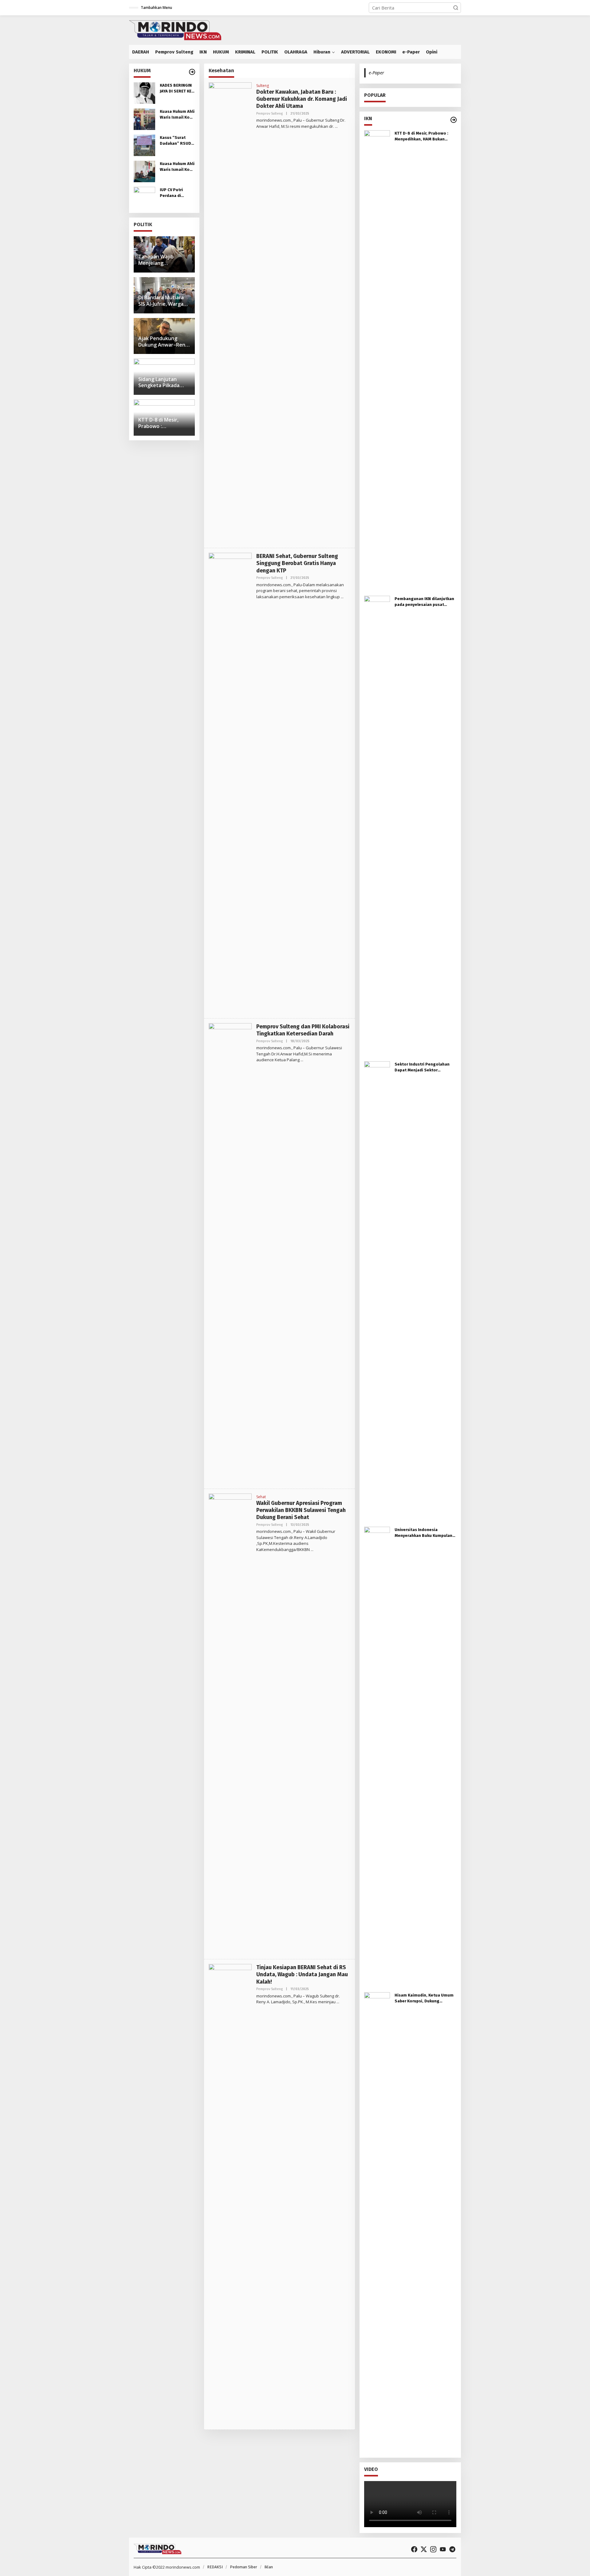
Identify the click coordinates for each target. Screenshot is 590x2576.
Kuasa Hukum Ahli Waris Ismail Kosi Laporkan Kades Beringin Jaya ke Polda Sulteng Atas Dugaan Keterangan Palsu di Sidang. (177, 115)
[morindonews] (175, 29)
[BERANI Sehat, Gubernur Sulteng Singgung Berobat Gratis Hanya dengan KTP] (342, 597)
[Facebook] (414, 2549)
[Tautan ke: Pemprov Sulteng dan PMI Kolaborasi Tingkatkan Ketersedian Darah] (230, 1253)
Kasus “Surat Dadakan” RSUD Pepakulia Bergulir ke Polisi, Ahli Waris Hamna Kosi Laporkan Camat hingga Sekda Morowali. (176, 141)
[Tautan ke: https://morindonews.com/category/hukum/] (192, 72)
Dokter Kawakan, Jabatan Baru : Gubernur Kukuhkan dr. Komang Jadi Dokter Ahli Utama (302, 99)
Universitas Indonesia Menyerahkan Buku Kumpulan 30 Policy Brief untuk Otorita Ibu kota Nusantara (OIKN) (423, 1533)
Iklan (269, 2567)
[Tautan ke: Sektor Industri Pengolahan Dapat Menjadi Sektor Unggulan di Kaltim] (377, 1291)
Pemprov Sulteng (269, 114)
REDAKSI (215, 2567)
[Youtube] (443, 2549)
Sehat (261, 1497)
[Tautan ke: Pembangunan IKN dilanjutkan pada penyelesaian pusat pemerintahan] (377, 826)
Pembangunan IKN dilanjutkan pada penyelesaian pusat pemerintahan (424, 602)
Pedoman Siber (244, 2567)
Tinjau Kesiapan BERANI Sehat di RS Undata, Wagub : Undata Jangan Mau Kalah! (302, 1975)
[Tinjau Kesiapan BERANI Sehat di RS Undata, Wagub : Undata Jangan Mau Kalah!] (338, 2002)
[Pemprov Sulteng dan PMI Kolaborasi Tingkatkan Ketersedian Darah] (302, 1060)
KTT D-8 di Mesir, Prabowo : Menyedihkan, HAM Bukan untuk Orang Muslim (421, 137)
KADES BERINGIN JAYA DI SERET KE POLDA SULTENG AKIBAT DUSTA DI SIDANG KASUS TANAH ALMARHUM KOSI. (177, 89)
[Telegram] (452, 2549)
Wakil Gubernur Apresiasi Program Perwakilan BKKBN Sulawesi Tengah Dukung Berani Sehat (301, 1510)
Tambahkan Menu (156, 8)
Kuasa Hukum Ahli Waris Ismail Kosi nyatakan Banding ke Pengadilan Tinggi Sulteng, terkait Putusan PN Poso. (177, 167)
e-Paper (376, 73)
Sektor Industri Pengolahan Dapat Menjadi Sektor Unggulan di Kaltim (422, 1068)
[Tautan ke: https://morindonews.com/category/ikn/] (454, 120)
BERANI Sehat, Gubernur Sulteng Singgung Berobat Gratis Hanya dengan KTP (297, 563)
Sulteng (263, 86)
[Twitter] (424, 2549)
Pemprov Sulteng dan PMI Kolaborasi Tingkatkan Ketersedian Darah (303, 1030)
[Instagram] (433, 2549)
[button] (456, 8)
